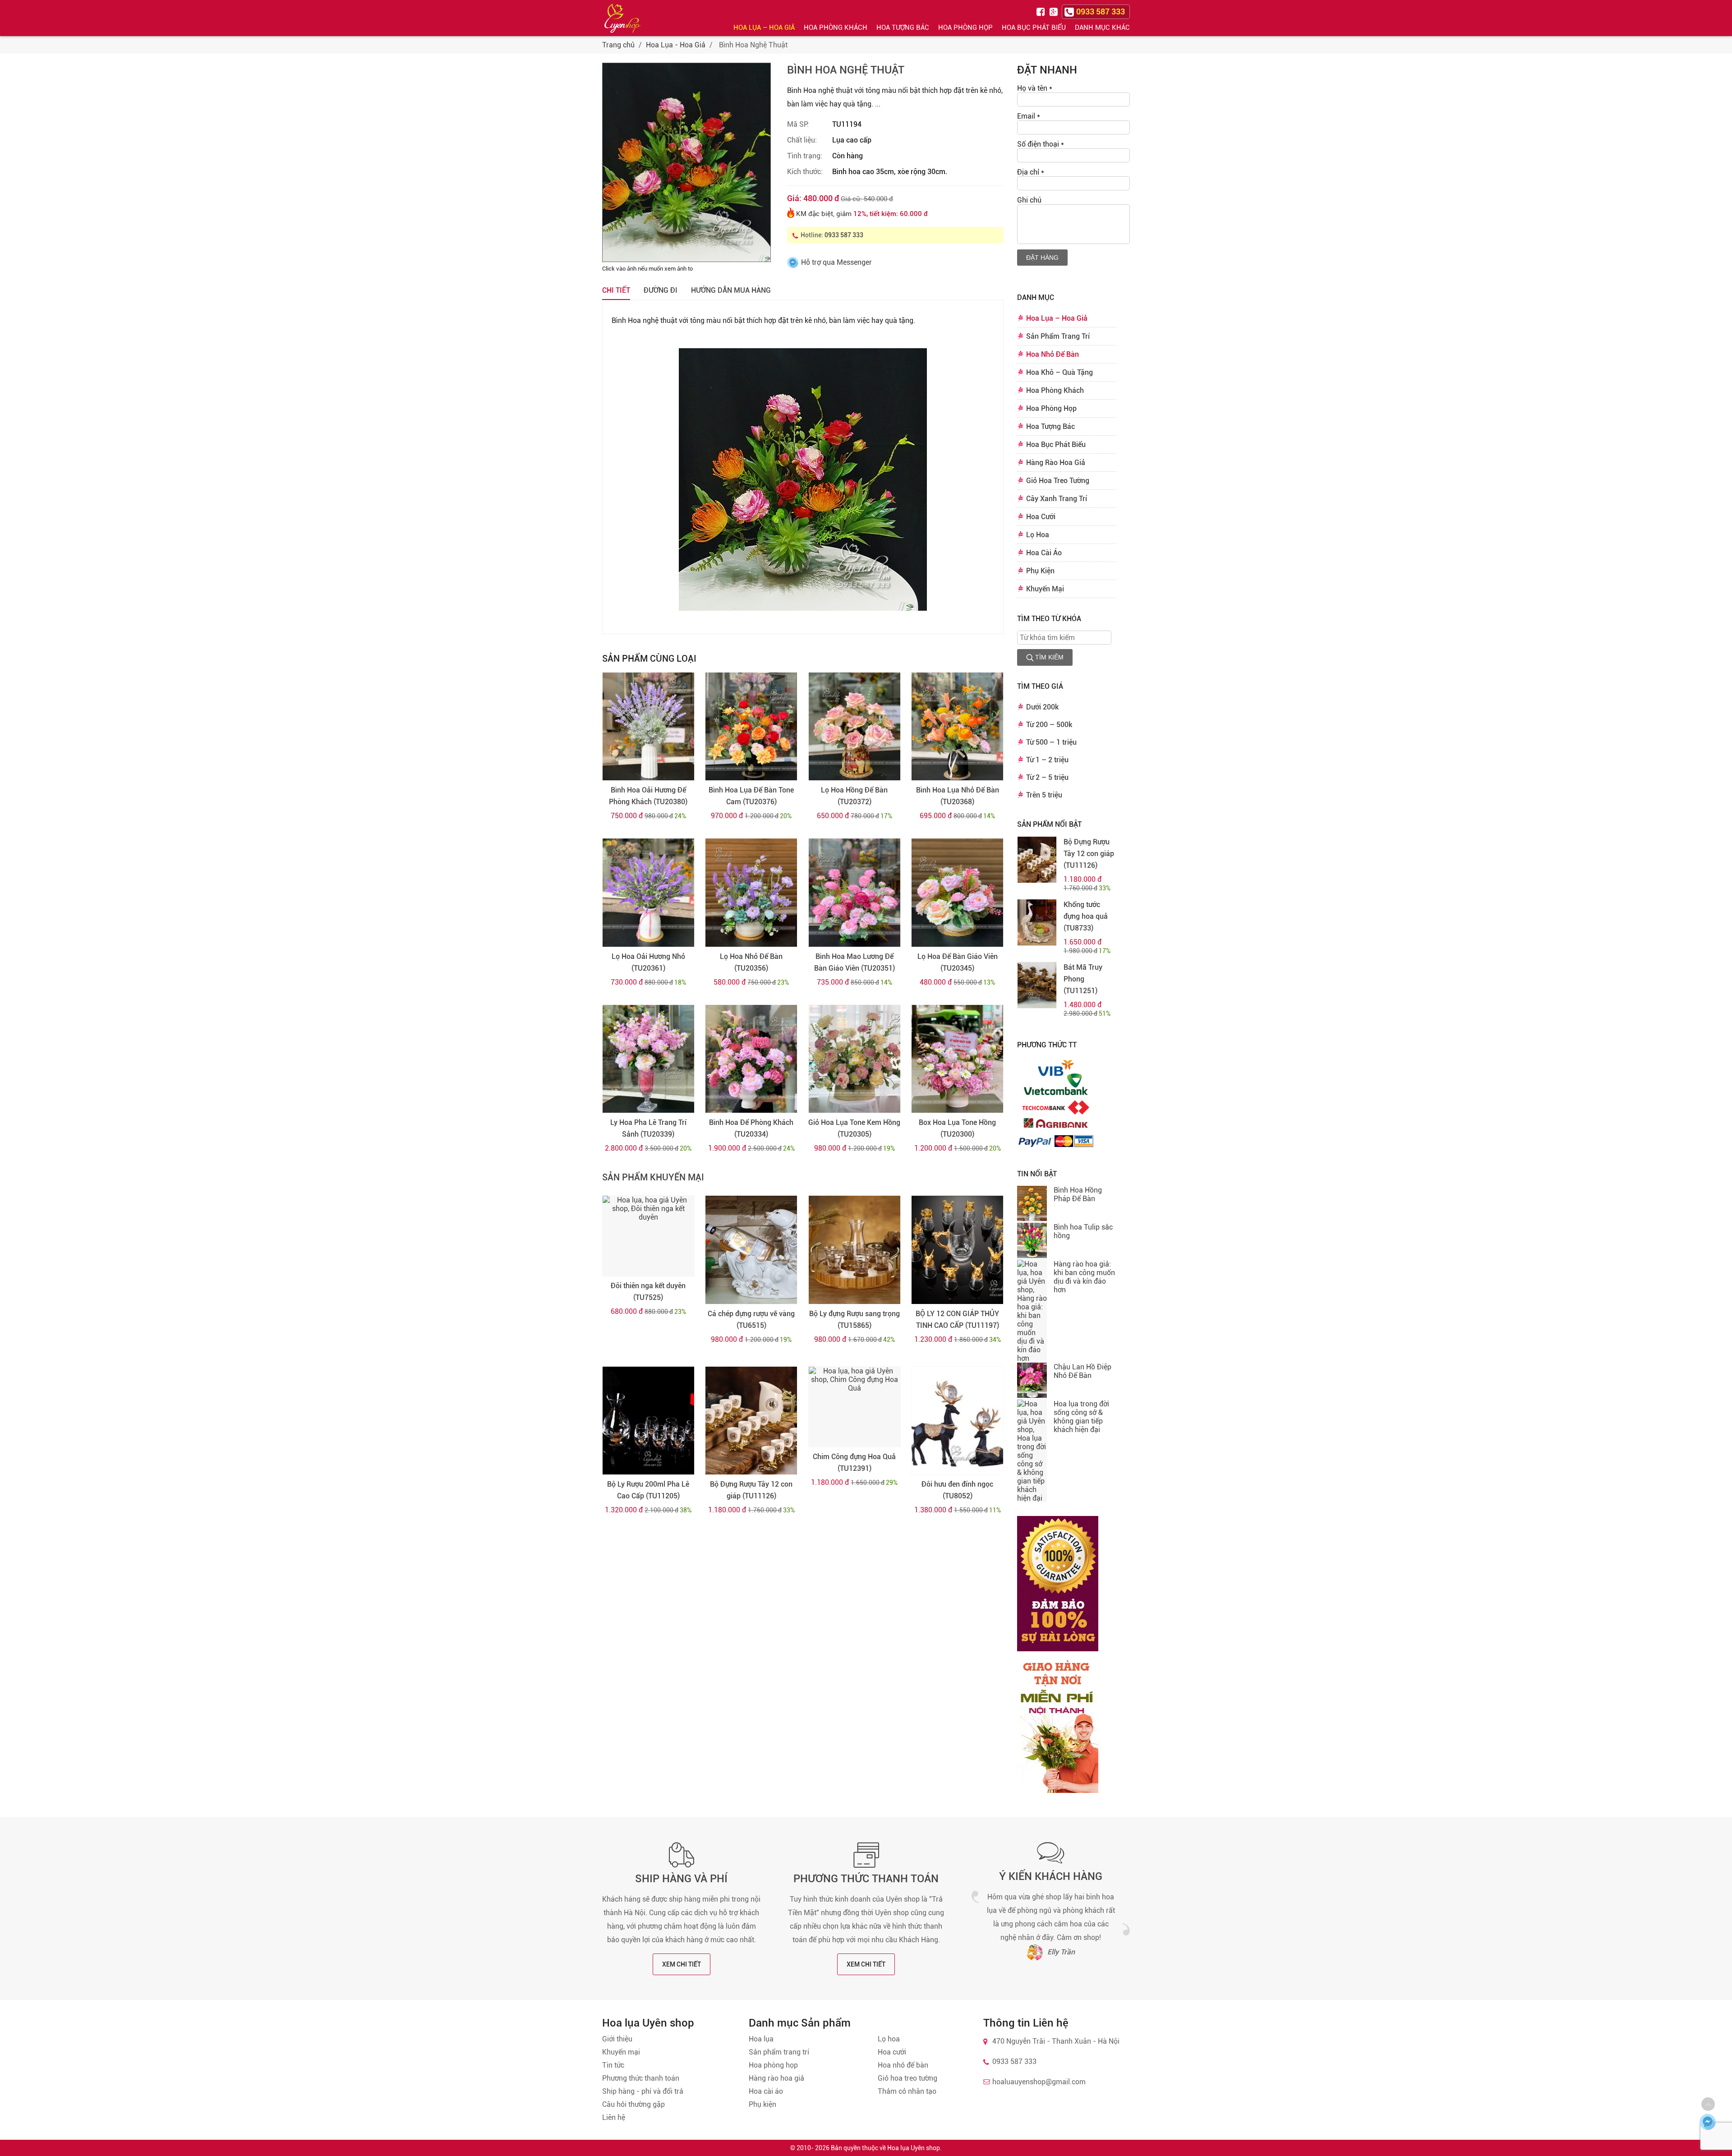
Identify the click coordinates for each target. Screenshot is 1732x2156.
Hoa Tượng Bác (903, 28)
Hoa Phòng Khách (836, 28)
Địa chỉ (1031, 172)
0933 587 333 (844, 235)
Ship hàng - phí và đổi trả (643, 2091)
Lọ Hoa (1038, 535)
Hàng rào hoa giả (776, 2078)
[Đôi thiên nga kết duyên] (648, 1236)
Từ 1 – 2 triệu (1047, 760)
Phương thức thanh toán (866, 1879)
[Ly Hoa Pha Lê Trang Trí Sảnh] (648, 1059)
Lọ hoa (889, 2039)
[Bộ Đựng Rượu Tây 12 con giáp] (751, 1421)
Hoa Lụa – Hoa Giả (764, 28)
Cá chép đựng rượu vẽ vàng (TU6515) (751, 1320)
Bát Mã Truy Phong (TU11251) (1083, 979)
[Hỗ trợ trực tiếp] (1708, 2122)
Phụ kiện (762, 2104)
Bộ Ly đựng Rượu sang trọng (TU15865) (854, 1320)
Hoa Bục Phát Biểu (1034, 28)
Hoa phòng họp (773, 2065)
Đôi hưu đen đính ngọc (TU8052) (957, 1490)
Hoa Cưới (1041, 517)
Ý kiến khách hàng (1051, 1876)
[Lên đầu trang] (1708, 2104)
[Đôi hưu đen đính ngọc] (957, 1421)
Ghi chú (1029, 200)
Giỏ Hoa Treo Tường (1058, 481)
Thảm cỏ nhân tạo (907, 2091)
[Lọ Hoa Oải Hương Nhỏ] (648, 893)
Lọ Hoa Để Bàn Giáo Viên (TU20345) (958, 962)
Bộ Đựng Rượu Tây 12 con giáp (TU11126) (751, 1490)
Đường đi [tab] (661, 290)
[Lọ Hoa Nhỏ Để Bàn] (751, 893)
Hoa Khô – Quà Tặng (1059, 372)
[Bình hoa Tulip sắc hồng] (1032, 1241)
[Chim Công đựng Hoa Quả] (854, 1407)
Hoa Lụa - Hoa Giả (676, 45)
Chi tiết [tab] (616, 290)
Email (1029, 116)
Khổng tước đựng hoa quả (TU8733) (1086, 916)
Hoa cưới (892, 2052)
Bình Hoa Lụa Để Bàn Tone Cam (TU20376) (751, 796)
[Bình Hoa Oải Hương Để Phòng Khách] (648, 727)
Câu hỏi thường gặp (633, 2104)
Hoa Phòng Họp (965, 28)
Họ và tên (1035, 88)
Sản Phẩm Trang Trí (1058, 336)
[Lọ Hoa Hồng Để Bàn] (854, 727)
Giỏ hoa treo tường (907, 2078)
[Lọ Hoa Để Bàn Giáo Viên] (957, 893)
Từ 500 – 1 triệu (1051, 742)
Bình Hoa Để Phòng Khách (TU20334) (751, 1128)
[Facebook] (1042, 11)
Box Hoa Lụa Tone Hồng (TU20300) (957, 1128)
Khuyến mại (621, 2052)
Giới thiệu (617, 2039)
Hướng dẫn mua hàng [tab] (731, 290)
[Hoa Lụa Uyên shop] (622, 18)
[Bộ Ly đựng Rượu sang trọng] (854, 1250)
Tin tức (613, 2065)
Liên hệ (614, 2117)
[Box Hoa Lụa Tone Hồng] (957, 1059)
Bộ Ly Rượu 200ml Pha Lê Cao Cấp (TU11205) (648, 1490)
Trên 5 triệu (1044, 795)
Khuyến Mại (1045, 589)
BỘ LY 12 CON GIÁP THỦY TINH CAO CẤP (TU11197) (957, 1320)
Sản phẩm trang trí (779, 2052)
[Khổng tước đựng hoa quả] (1037, 922)
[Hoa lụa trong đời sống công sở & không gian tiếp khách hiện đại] (1032, 1451)
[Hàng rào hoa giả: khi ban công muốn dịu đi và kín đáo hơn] (1032, 1311)
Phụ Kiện (1040, 571)
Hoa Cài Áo (1044, 553)
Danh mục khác (1102, 28)
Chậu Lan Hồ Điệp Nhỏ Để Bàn (1082, 1371)
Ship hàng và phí (681, 1879)
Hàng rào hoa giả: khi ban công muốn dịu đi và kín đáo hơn (1084, 1277)
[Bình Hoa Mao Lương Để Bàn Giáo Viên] (854, 893)
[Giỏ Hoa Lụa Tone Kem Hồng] (854, 1059)
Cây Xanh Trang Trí (1057, 499)
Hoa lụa (761, 2039)
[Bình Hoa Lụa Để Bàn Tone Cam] (751, 727)
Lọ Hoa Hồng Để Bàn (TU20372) (854, 796)
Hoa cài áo (766, 2091)
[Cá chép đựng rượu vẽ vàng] (751, 1250)
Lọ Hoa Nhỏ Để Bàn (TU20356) (751, 962)
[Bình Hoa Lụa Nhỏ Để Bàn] (957, 727)
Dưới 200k (1042, 707)
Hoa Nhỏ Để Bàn (1053, 354)
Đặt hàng (1042, 258)
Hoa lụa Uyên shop (914, 2148)
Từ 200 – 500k (1049, 725)
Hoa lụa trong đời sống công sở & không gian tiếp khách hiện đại (1081, 1417)
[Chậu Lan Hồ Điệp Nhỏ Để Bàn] (1032, 1381)
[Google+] (1055, 11)
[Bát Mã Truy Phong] (1037, 985)
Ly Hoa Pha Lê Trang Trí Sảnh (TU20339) (648, 1128)
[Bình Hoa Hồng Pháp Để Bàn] (1032, 1204)
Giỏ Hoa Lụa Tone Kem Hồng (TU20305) (854, 1128)
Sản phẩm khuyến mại (653, 1177)
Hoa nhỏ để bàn (903, 2065)
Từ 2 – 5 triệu (1047, 777)
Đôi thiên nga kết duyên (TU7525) (648, 1292)
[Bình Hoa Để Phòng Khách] (751, 1059)
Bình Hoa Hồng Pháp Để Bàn (1078, 1194)
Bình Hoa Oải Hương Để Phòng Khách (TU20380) (648, 796)
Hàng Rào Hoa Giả (1056, 463)
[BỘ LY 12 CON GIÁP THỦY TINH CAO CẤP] (957, 1250)
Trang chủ (618, 45)
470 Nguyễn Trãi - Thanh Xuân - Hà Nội (1056, 2041)
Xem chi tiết (682, 1964)
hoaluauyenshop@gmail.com (1039, 2082)
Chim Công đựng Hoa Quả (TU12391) (854, 1463)
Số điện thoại (1041, 144)
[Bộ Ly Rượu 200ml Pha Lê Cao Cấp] (648, 1421)
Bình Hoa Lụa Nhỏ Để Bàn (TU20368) (958, 796)
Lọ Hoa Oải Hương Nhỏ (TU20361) (648, 962)
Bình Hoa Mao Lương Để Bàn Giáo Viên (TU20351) (854, 962)
